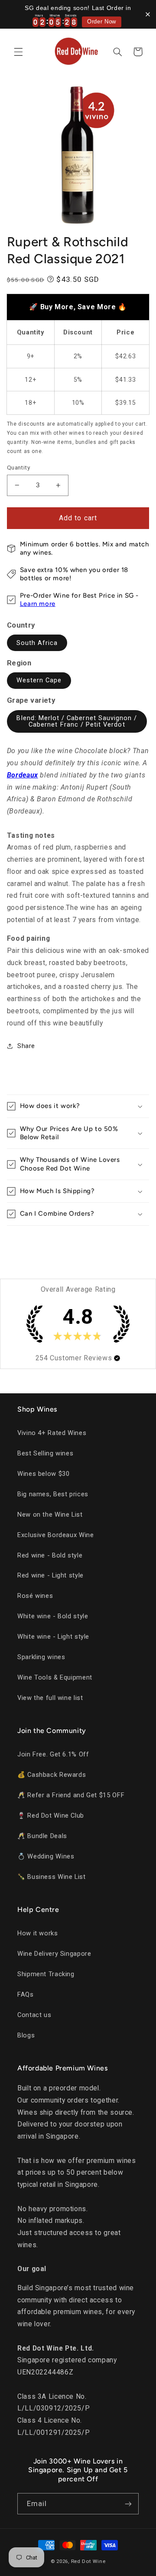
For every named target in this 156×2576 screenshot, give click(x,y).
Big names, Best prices (53, 1494)
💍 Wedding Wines (46, 1856)
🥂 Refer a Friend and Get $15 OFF (71, 1795)
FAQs (26, 1994)
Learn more (38, 604)
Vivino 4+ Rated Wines (52, 1433)
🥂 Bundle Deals (42, 1836)
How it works (38, 1933)
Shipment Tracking (46, 1974)
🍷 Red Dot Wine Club (51, 1815)
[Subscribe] (128, 2504)
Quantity (18, 467)
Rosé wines (35, 1596)
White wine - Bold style (53, 1616)
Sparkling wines (41, 1657)
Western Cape (39, 680)
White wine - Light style (53, 1637)
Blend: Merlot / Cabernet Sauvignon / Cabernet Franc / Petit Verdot (77, 721)
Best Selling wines (45, 1453)
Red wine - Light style (50, 1575)
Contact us (34, 2015)
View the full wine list (50, 1698)
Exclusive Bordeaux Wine (56, 1535)
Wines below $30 (43, 1474)
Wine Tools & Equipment (55, 1677)
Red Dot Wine (88, 2561)
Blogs (26, 2035)
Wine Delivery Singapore (54, 1954)
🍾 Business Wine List (52, 1877)
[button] (18, 52)
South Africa (37, 643)
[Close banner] (148, 14)
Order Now (102, 22)
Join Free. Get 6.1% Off (53, 1754)
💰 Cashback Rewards (52, 1775)
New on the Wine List (50, 1515)
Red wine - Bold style (50, 1555)
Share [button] (26, 1046)
